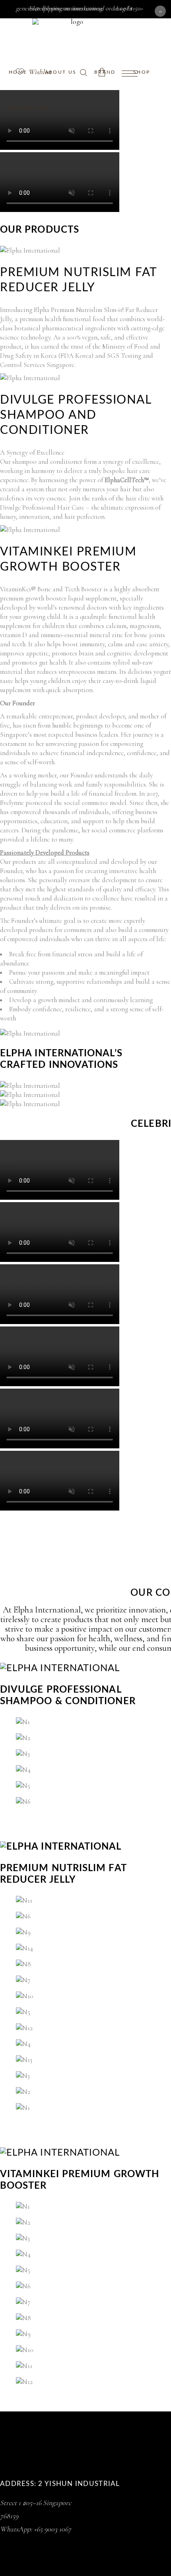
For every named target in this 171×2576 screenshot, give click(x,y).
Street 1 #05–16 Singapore (36, 2503)
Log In (124, 8)
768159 (9, 2516)
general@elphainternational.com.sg (59, 8)
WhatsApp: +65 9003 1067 (36, 2529)
